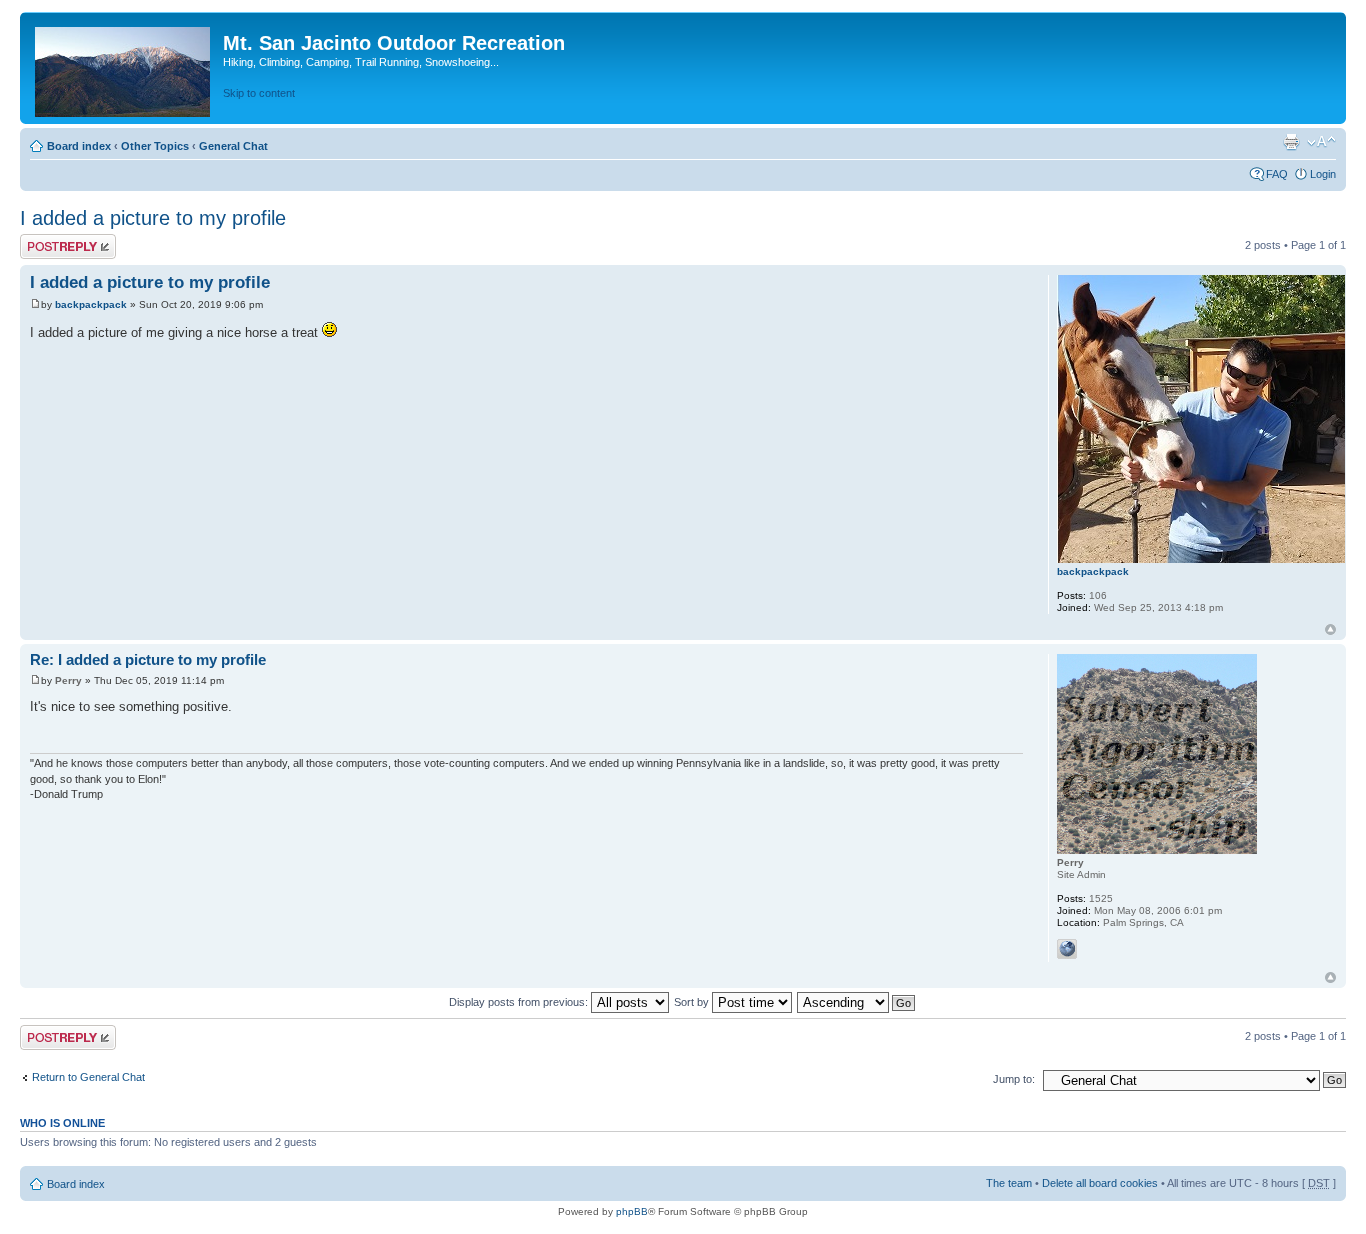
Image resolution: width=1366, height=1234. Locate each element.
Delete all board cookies (1100, 1183)
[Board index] (124, 68)
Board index (79, 146)
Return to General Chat (88, 1077)
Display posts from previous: (520, 1002)
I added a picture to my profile (153, 218)
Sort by (693, 1002)
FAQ (1277, 174)
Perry (68, 680)
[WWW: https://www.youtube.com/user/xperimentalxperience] (1067, 949)
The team (1009, 1183)
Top (1330, 629)
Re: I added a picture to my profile (148, 659)
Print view (1291, 142)
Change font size (1321, 142)
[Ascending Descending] (857, 1002)
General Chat (233, 146)
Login (1323, 174)
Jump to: (1014, 1079)
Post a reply (49, 240)
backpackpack (91, 304)
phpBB (632, 1211)
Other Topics (155, 146)
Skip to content (259, 93)
